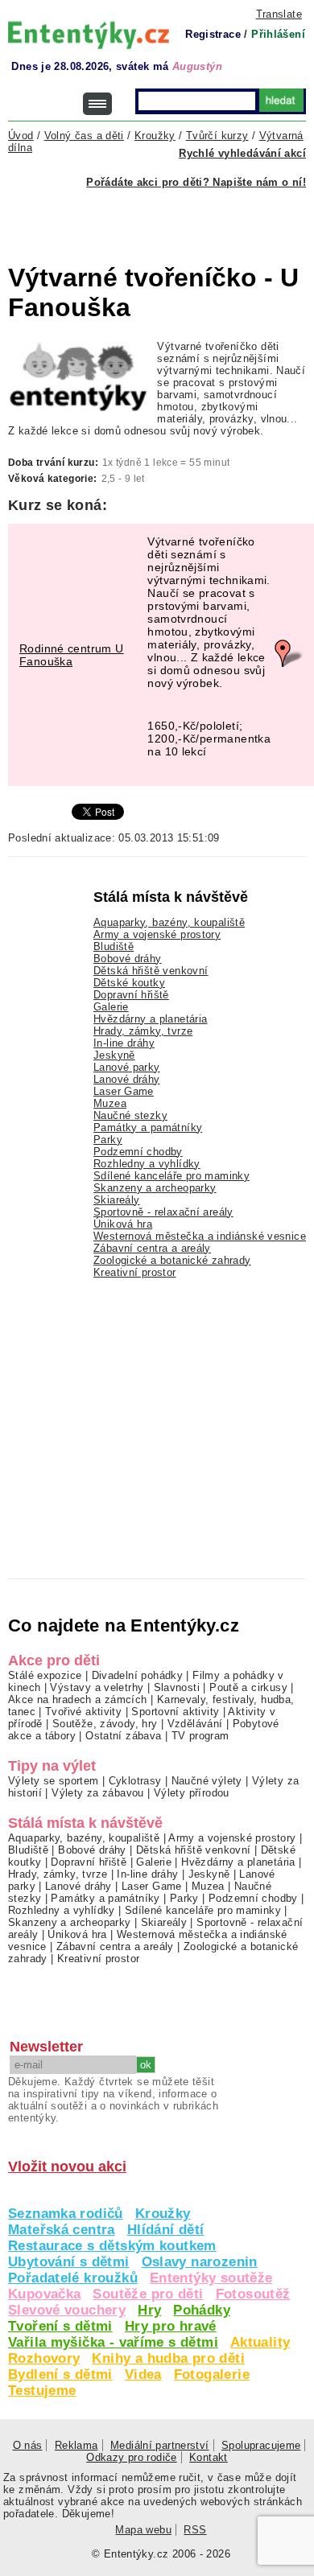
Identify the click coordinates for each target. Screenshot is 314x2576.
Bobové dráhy (128, 959)
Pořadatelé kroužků (73, 2278)
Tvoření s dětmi (60, 2326)
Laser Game (124, 1091)
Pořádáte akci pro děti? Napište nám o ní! (196, 182)
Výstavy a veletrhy (97, 1687)
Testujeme (42, 2391)
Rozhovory (44, 2358)
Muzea (110, 1103)
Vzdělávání (195, 1724)
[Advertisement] (161, 216)
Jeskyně (114, 1055)
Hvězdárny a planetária (150, 1019)
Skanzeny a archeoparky (155, 1188)
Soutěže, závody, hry (105, 1724)
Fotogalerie (212, 2374)
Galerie (111, 1007)
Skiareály (116, 1200)
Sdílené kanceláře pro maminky (171, 1176)
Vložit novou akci (67, 2167)
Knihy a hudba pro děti (168, 2358)
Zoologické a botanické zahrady (172, 1260)
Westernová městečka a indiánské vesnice (200, 1236)
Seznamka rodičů (66, 2214)
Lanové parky (127, 1067)
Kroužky (163, 2214)
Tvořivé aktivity (83, 1712)
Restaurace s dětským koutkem (112, 2246)
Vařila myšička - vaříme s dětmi (113, 2342)
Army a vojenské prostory (157, 934)
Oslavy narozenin (200, 2262)
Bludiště (114, 946)
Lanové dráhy (127, 1079)
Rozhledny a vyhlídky (147, 1164)
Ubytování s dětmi (69, 2262)
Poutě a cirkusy (248, 1687)
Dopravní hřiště (131, 995)
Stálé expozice (45, 1675)
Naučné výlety (207, 1781)
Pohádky (202, 2310)
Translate (279, 14)
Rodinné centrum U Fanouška (72, 655)
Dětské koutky (129, 983)
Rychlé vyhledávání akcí (242, 153)
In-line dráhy (124, 1043)
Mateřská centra (62, 2230)
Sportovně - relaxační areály (163, 1212)
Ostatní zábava (123, 1736)
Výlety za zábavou (98, 1793)
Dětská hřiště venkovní (151, 971)
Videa (143, 2374)
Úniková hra (123, 1224)
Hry (149, 2310)
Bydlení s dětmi (60, 2374)
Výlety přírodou (192, 1793)
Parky (108, 1140)
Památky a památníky (148, 1128)
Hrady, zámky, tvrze (143, 1031)
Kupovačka (44, 2294)
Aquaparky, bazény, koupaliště (169, 922)
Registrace (213, 34)
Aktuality (260, 2342)
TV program (200, 1736)
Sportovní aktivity (175, 1712)
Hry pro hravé (171, 2326)
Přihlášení (278, 34)
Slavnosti (177, 1687)
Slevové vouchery (67, 2310)
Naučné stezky (130, 1115)
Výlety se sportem (54, 1781)
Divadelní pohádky (138, 1675)
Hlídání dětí (166, 2230)
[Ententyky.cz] (89, 35)
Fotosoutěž (253, 2294)
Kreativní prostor (135, 1272)
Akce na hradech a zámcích (78, 1700)
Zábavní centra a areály (152, 1248)
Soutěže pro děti (148, 2294)
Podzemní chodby (138, 1152)
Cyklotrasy (135, 1781)
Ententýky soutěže (211, 2278)
